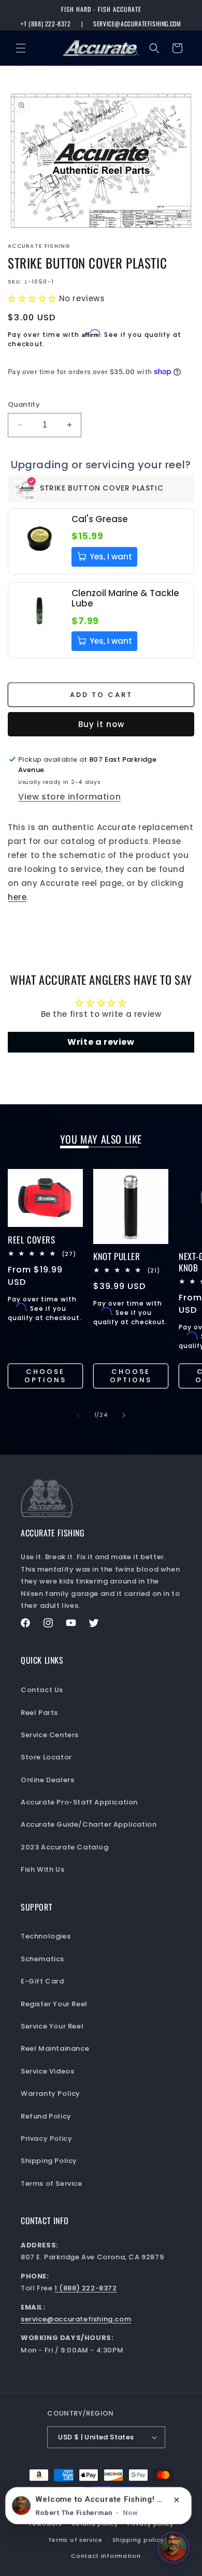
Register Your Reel (54, 2004)
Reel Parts (39, 1713)
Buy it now (101, 724)
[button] (21, 48)
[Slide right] (124, 1415)
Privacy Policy (46, 2138)
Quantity (24, 404)
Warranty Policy (51, 2093)
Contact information (106, 2556)
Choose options (45, 1376)
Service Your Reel (52, 2026)
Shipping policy (138, 2540)
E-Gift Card (42, 1981)
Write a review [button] (101, 1042)
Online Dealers (47, 1780)
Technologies (46, 1936)
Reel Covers (32, 1240)
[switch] (174, 2548)
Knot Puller (117, 1256)
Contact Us (42, 1690)
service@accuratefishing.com (137, 24)
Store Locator (46, 1757)
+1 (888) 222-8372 (46, 24)
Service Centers (50, 1735)
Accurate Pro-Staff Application (79, 1802)
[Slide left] (78, 1415)
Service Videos (47, 2071)
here (17, 897)
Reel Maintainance (55, 2048)
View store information (69, 797)
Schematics (42, 1959)
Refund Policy (46, 2116)
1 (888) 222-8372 (86, 2288)
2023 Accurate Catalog (65, 1847)
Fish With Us (42, 1869)
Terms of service (75, 2540)
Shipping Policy (49, 2161)
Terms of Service (52, 2183)
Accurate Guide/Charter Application (89, 1824)
